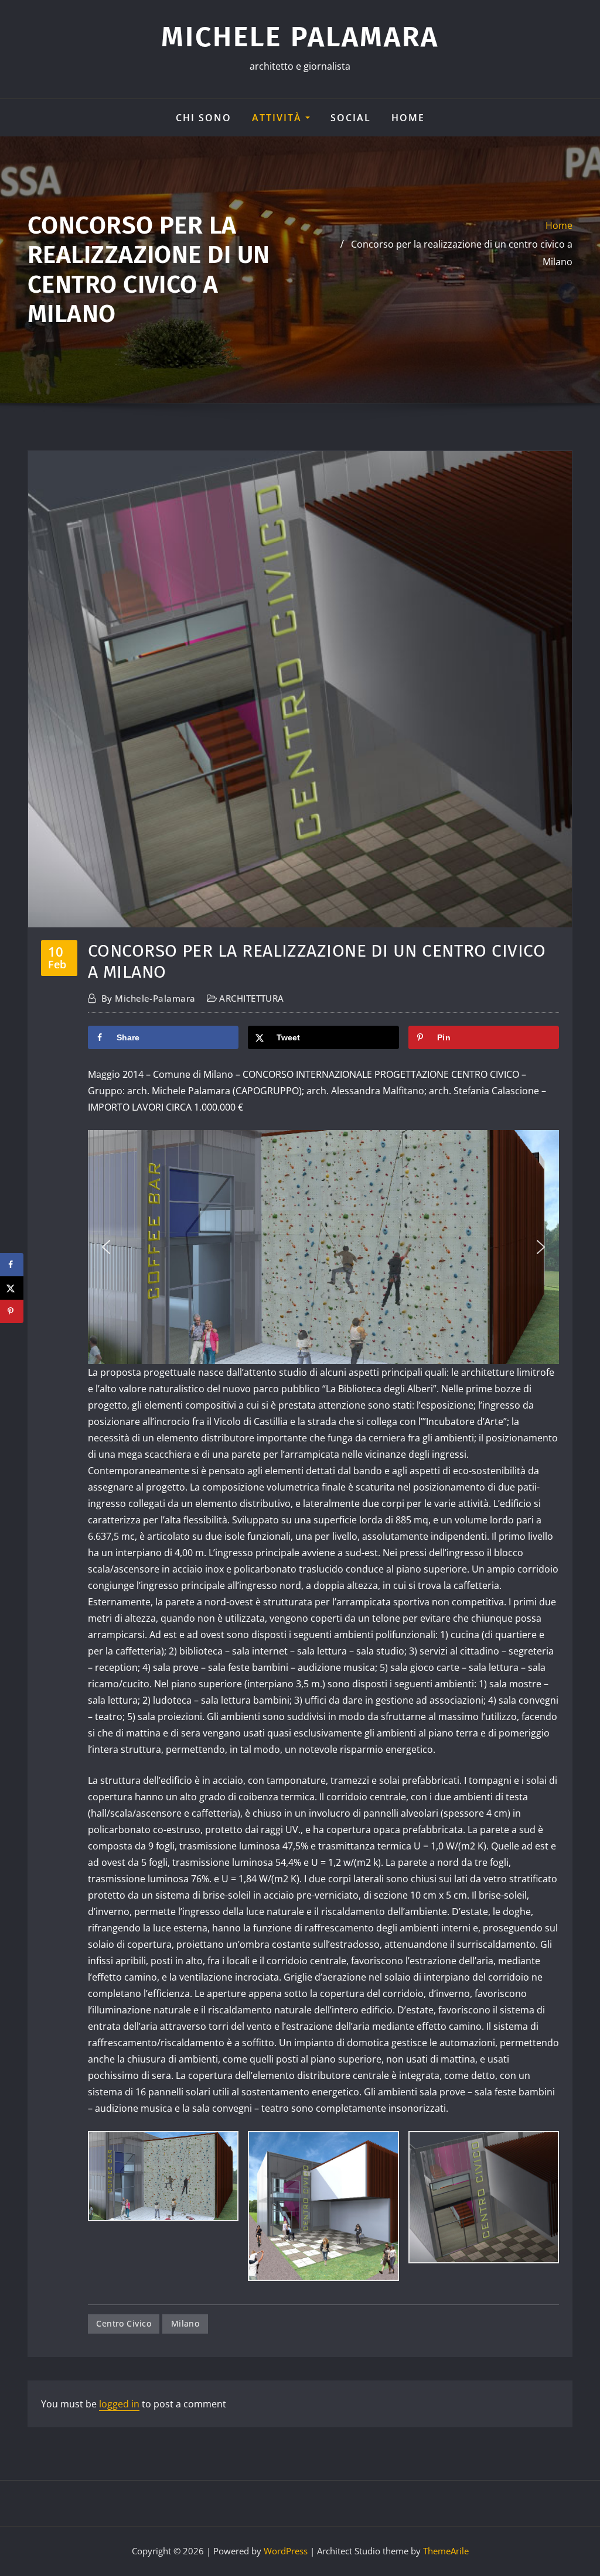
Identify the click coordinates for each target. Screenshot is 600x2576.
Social (351, 118)
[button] (106, 1247)
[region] (323, 1247)
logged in (119, 2404)
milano (185, 2323)
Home (408, 118)
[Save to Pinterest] (12, 1311)
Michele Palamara (300, 37)
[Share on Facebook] (12, 1265)
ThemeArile (446, 2551)
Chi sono (204, 118)
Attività (279, 118)
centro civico (124, 2323)
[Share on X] (12, 1288)
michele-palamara (149, 998)
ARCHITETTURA (251, 998)
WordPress (286, 2551)
